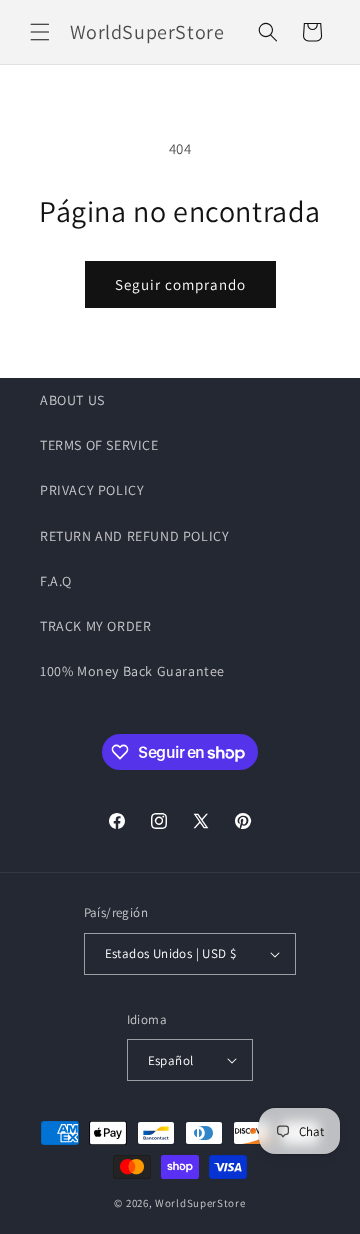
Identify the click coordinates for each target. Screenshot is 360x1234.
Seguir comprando (180, 284)
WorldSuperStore (200, 1203)
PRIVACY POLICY (92, 490)
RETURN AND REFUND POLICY (134, 536)
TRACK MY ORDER (95, 626)
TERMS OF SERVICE (99, 445)
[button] (40, 32)
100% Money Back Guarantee (132, 671)
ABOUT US (72, 400)
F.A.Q (56, 581)
